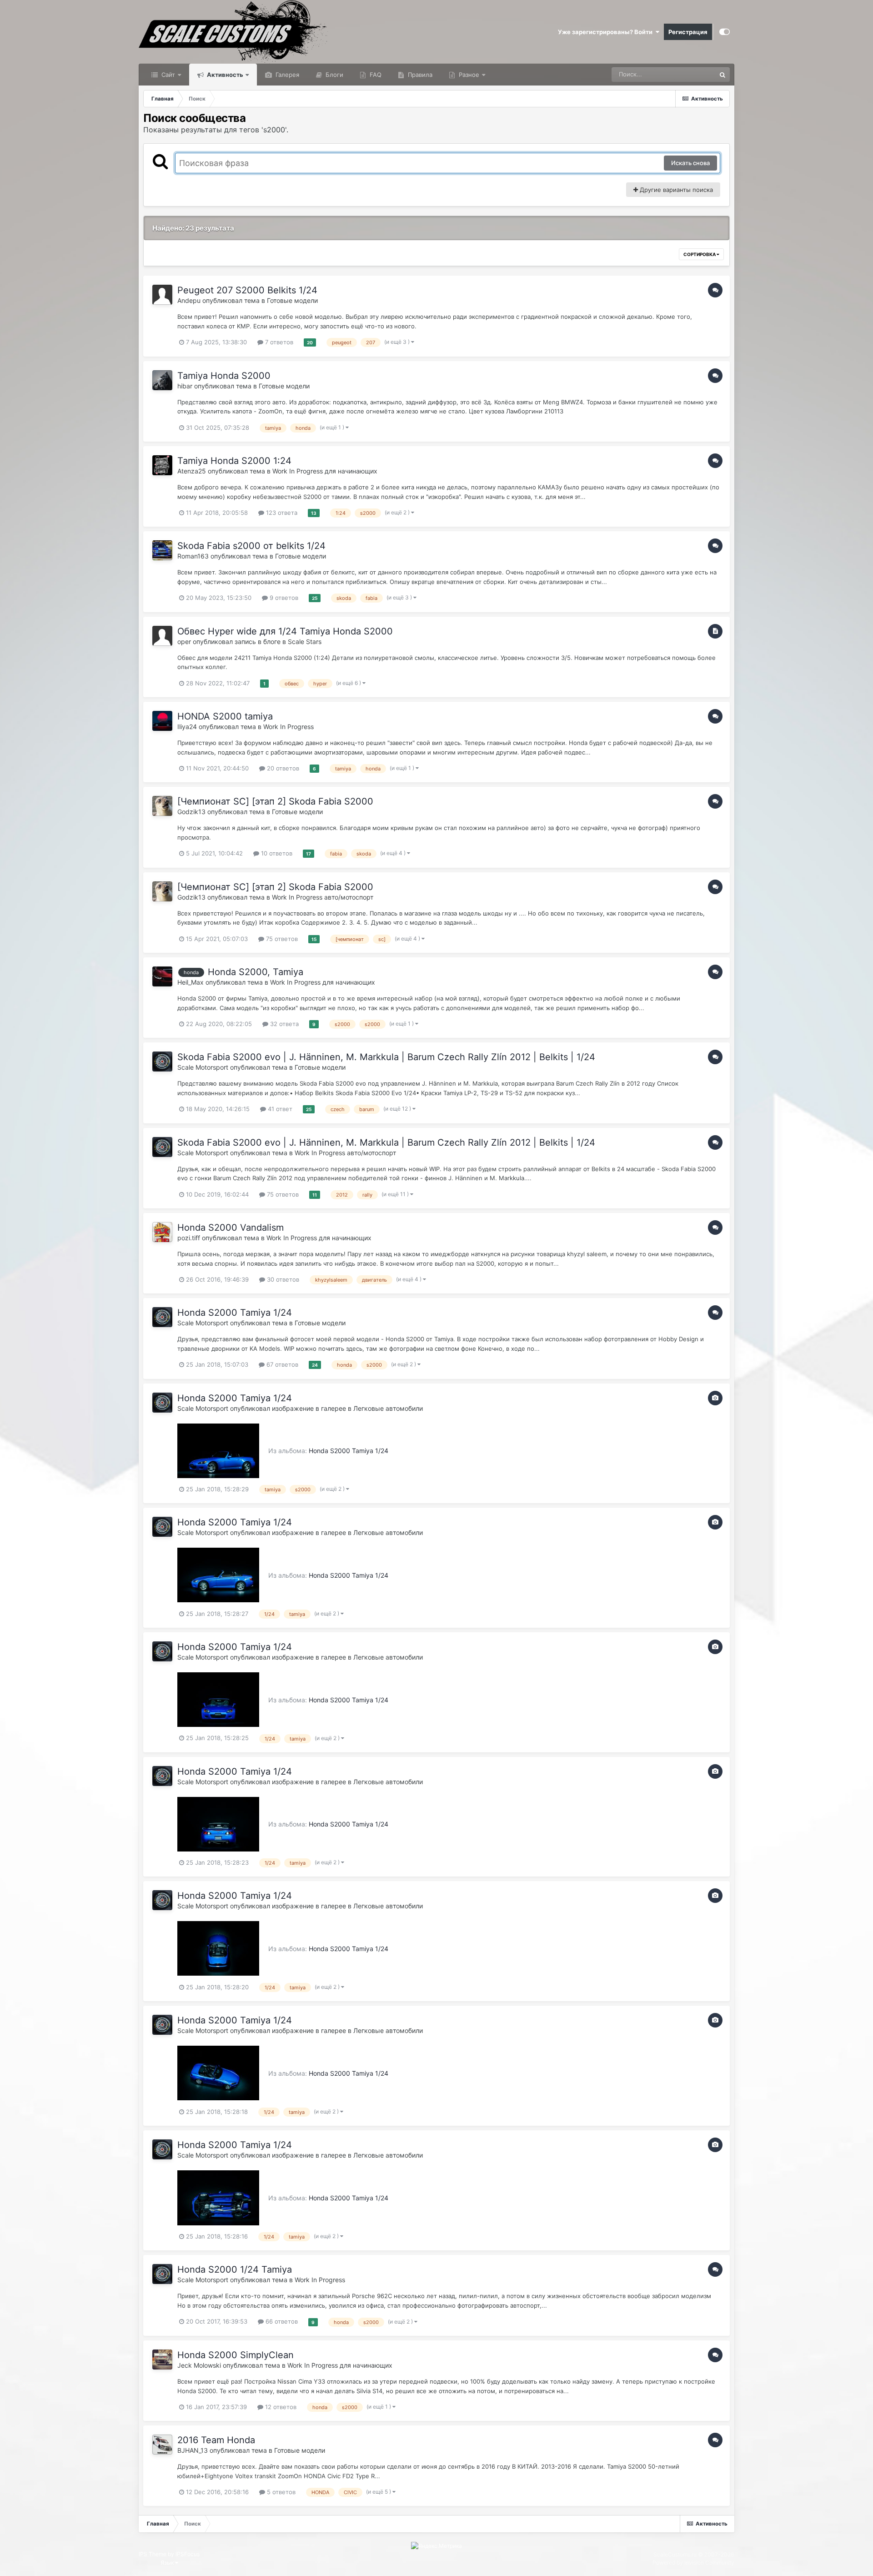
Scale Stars (305, 641)
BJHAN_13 (193, 2450)
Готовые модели (292, 300)
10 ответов (276, 853)
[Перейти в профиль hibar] (162, 380)
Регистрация (688, 32)
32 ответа (283, 1024)
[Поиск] (722, 75)
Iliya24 (187, 727)
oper (184, 641)
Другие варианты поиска (675, 190)
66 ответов (281, 2321)
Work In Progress (288, 727)
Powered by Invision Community (693, 2563)
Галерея (286, 75)
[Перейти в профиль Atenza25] (162, 465)
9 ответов (283, 598)
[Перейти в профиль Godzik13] (162, 806)
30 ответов (282, 1279)
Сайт (167, 75)
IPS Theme (153, 2554)
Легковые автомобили (388, 1408)
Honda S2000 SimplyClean (236, 2355)
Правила (419, 75)
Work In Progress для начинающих (325, 471)
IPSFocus (188, 2554)
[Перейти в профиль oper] (162, 636)
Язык (168, 2563)
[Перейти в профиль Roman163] (162, 550)
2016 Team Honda (216, 2440)
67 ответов (281, 1364)
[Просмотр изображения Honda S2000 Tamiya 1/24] (218, 1450)
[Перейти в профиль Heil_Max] (162, 976)
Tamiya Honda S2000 (224, 376)
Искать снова (690, 163)
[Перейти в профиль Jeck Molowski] (162, 2360)
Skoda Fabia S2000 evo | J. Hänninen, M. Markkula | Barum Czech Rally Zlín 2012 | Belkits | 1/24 (386, 1057)
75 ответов (281, 939)
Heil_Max (191, 982)
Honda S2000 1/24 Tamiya (235, 2269)
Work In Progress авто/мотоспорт (323, 897)
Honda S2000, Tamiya (256, 972)
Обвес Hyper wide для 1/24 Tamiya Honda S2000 (285, 631)
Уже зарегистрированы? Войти (607, 32)
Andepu (189, 300)
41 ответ (279, 1109)
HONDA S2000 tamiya (225, 716)
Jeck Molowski (199, 2365)
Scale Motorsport (204, 1067)
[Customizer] (725, 32)
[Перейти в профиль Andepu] (162, 295)
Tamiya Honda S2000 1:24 (234, 461)
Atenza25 (192, 471)
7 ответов (278, 342)
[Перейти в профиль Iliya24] (162, 721)
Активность (224, 75)
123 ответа (281, 513)
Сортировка (700, 254)
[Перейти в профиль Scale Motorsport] (162, 1062)
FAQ (375, 75)
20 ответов (282, 768)
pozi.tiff (189, 1238)
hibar (185, 386)
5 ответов (280, 2492)
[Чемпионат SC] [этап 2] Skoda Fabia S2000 (275, 801)
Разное (468, 75)
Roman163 (193, 556)
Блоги (334, 75)
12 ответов (280, 2407)
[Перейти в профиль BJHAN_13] (162, 2445)
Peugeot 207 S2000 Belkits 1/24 (247, 290)
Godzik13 (191, 812)
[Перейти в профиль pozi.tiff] (162, 1232)
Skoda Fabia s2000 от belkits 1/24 (251, 546)
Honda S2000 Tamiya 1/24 (235, 1313)
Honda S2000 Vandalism (231, 1228)
